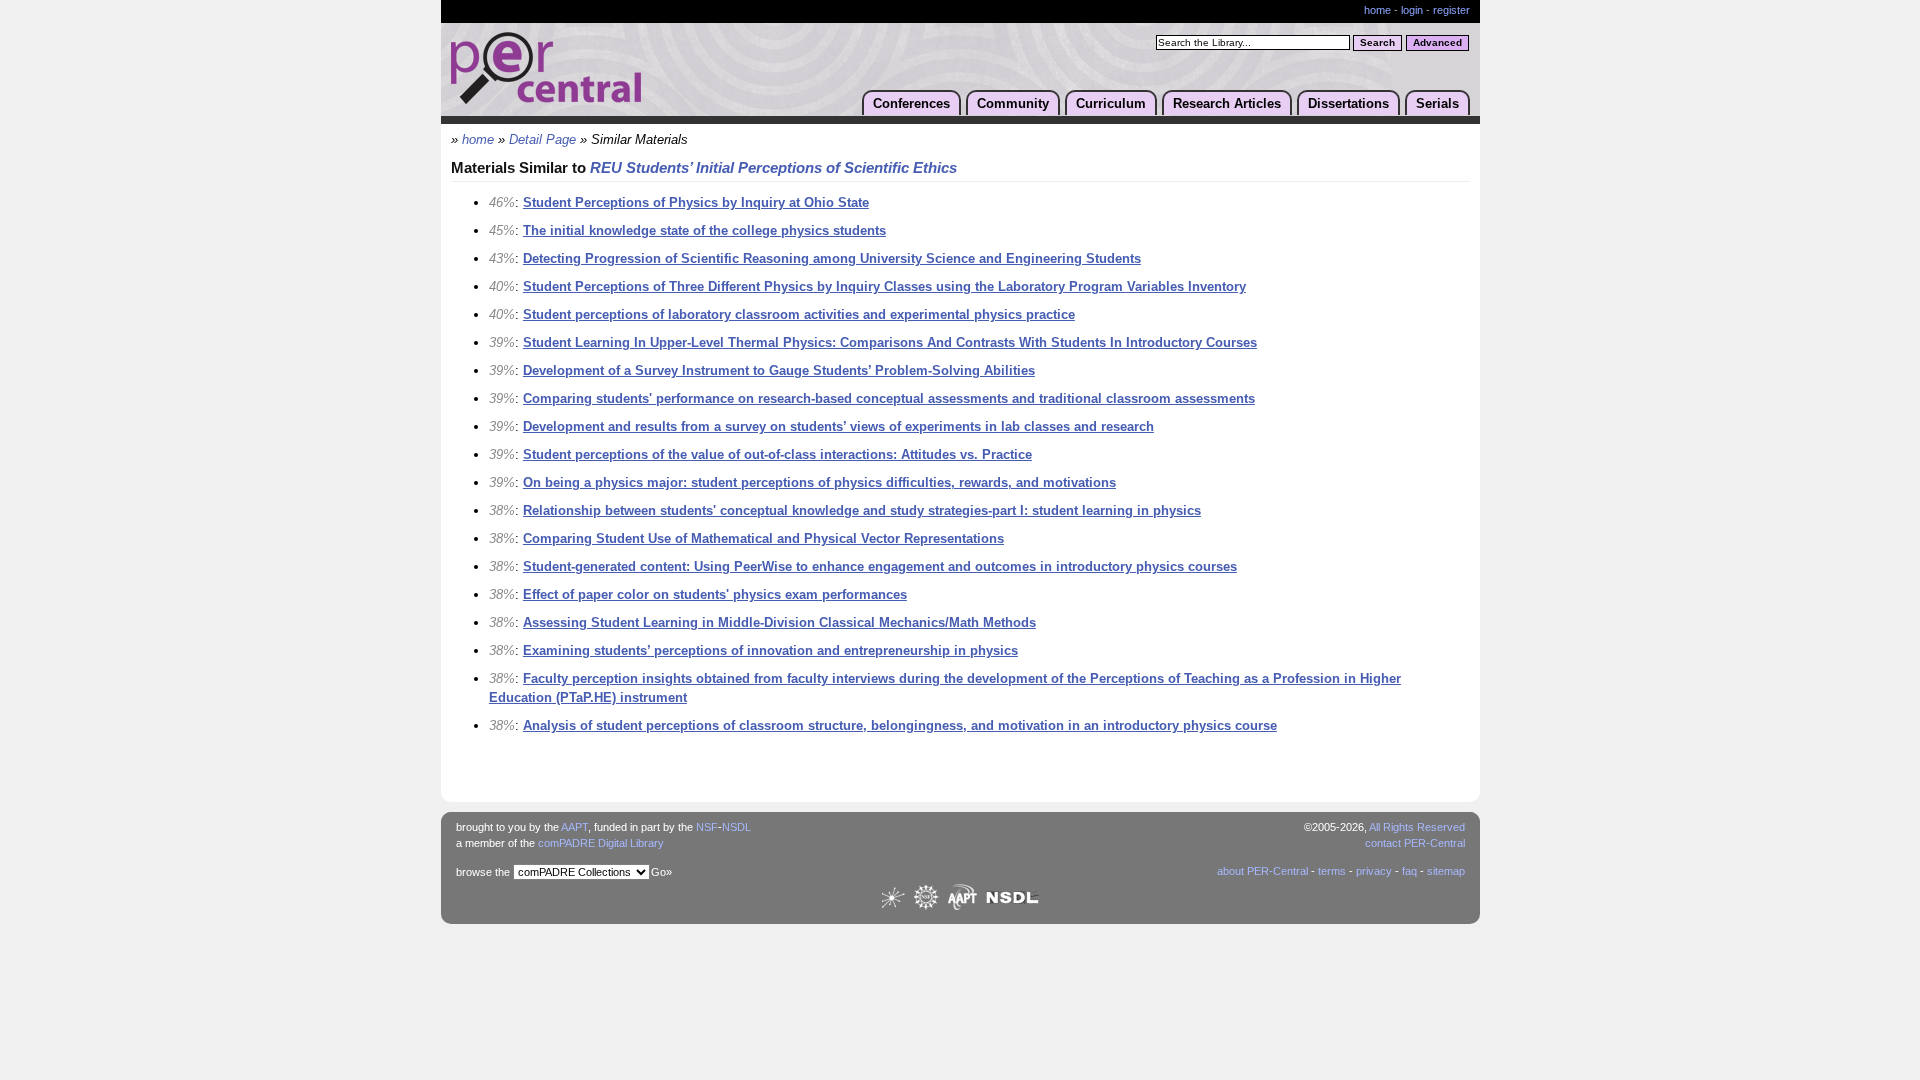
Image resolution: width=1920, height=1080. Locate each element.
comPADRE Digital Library (601, 843)
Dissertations (1348, 103)
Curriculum (1111, 103)
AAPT (574, 827)
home (1377, 10)
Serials (1437, 103)
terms (1332, 871)
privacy (1374, 871)
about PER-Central (1262, 871)
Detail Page (542, 140)
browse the (483, 872)
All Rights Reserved (1417, 827)
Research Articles (1227, 103)
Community (1013, 103)
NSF (707, 827)
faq (1409, 871)
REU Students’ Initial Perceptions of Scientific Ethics (773, 168)
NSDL (736, 827)
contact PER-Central (1415, 843)
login (1412, 10)
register (1451, 10)
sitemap (1446, 871)
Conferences (911, 103)
